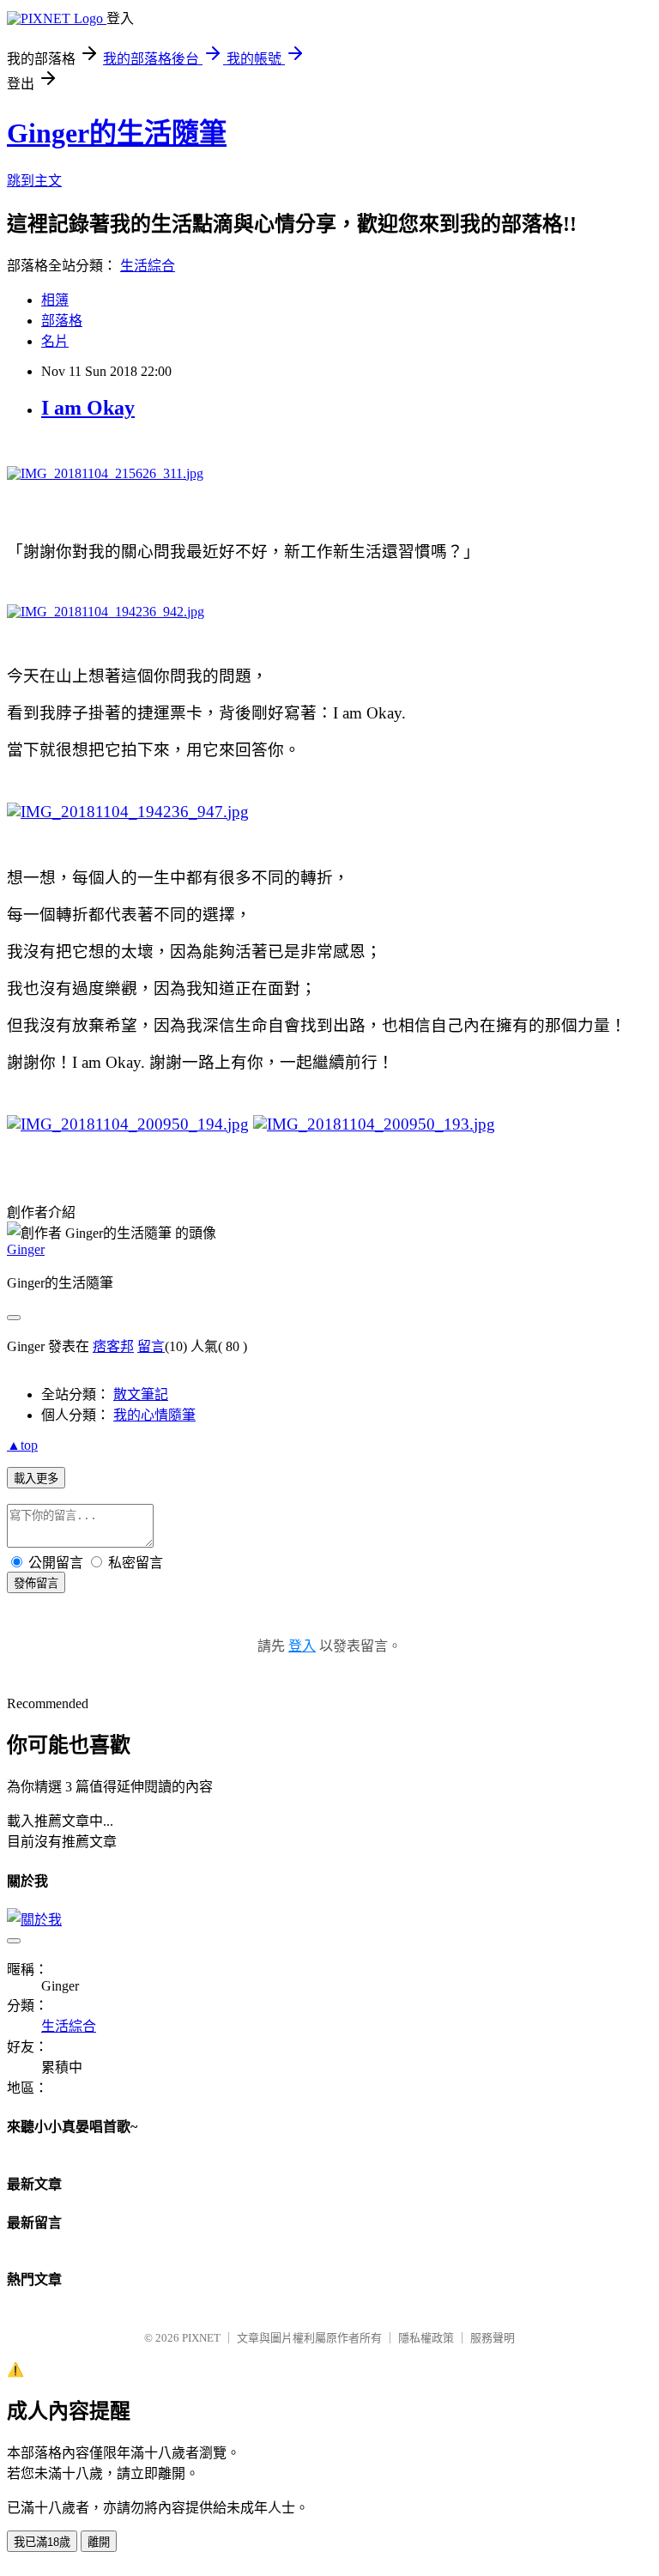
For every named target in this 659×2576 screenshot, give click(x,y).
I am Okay (88, 408)
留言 (151, 1346)
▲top (22, 1445)
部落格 (62, 321)
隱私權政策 (426, 2338)
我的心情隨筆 (154, 1415)
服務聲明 (493, 2338)
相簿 (55, 300)
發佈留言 (36, 1583)
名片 (55, 341)
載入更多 (36, 1479)
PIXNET (201, 2338)
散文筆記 (141, 1394)
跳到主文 (34, 181)
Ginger (26, 1249)
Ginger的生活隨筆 (117, 133)
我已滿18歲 (42, 2542)
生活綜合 (148, 266)
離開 (99, 2542)
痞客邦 (113, 1346)
